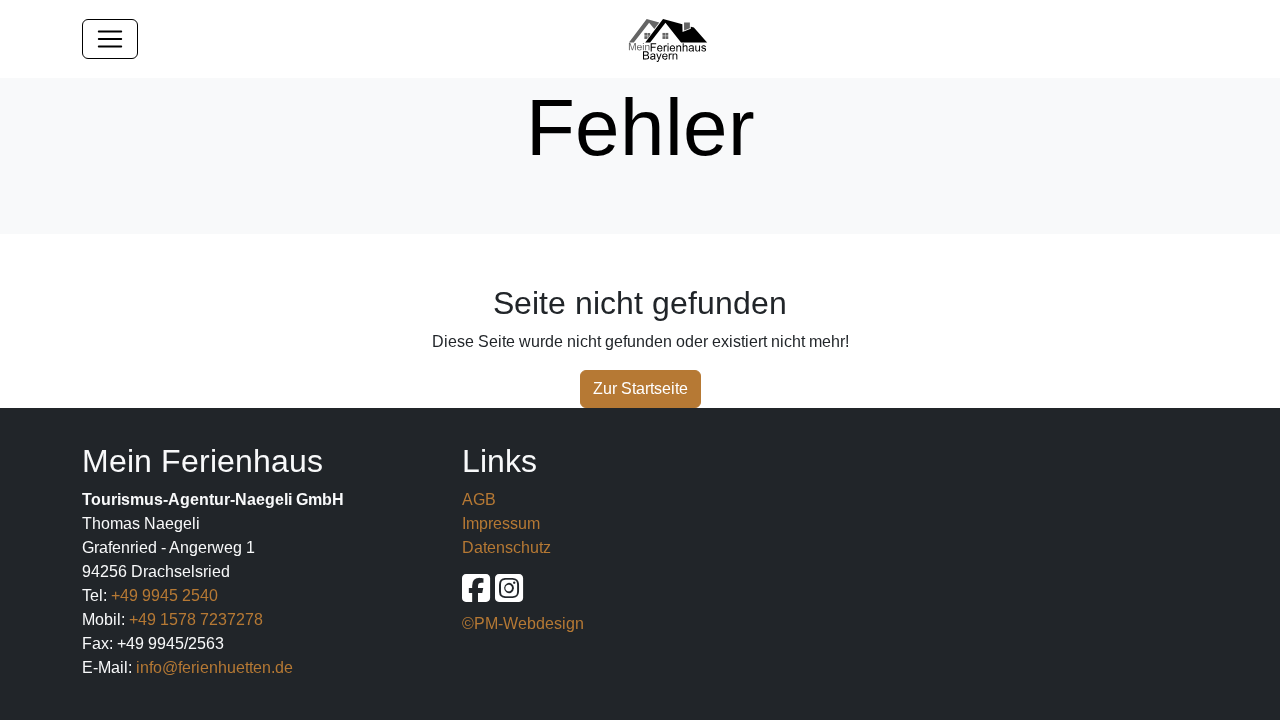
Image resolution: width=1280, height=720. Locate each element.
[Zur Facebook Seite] (476, 588)
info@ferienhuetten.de (214, 667)
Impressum (501, 523)
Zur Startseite (640, 388)
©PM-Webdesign (523, 623)
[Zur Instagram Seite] (506, 588)
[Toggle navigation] (110, 39)
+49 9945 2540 (164, 595)
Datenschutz (506, 547)
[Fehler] (668, 40)
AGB (479, 499)
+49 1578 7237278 (196, 619)
